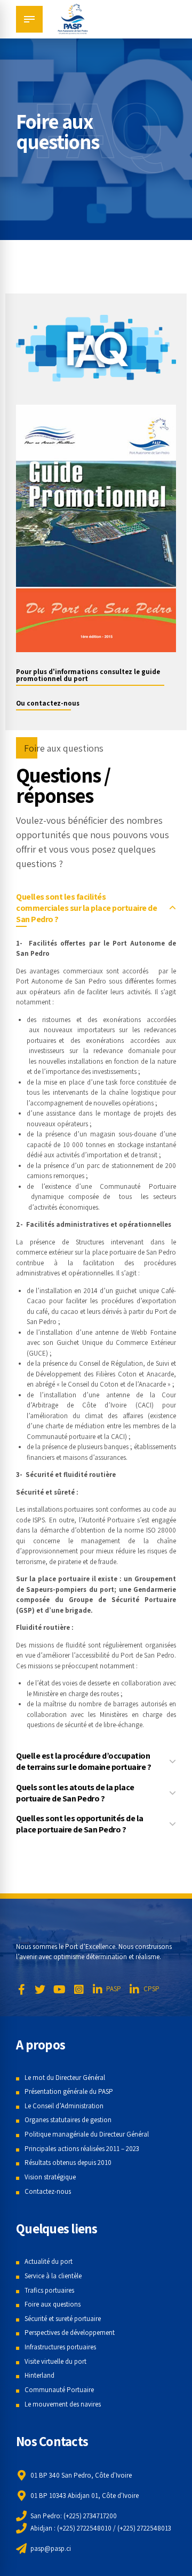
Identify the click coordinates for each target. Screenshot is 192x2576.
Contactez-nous (48, 2191)
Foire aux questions (53, 2304)
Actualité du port (49, 2261)
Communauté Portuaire (59, 2390)
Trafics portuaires (49, 2290)
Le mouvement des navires (63, 2404)
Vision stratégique (50, 2177)
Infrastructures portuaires (60, 2347)
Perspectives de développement (70, 2333)
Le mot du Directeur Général (65, 2078)
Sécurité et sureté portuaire (63, 2319)
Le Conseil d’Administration (64, 2106)
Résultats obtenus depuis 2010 (68, 2163)
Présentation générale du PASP (69, 2091)
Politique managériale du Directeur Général (87, 2134)
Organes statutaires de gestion (68, 2120)
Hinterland (39, 2375)
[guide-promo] (96, 528)
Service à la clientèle (53, 2276)
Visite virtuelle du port (55, 2361)
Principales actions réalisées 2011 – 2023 (82, 2149)
